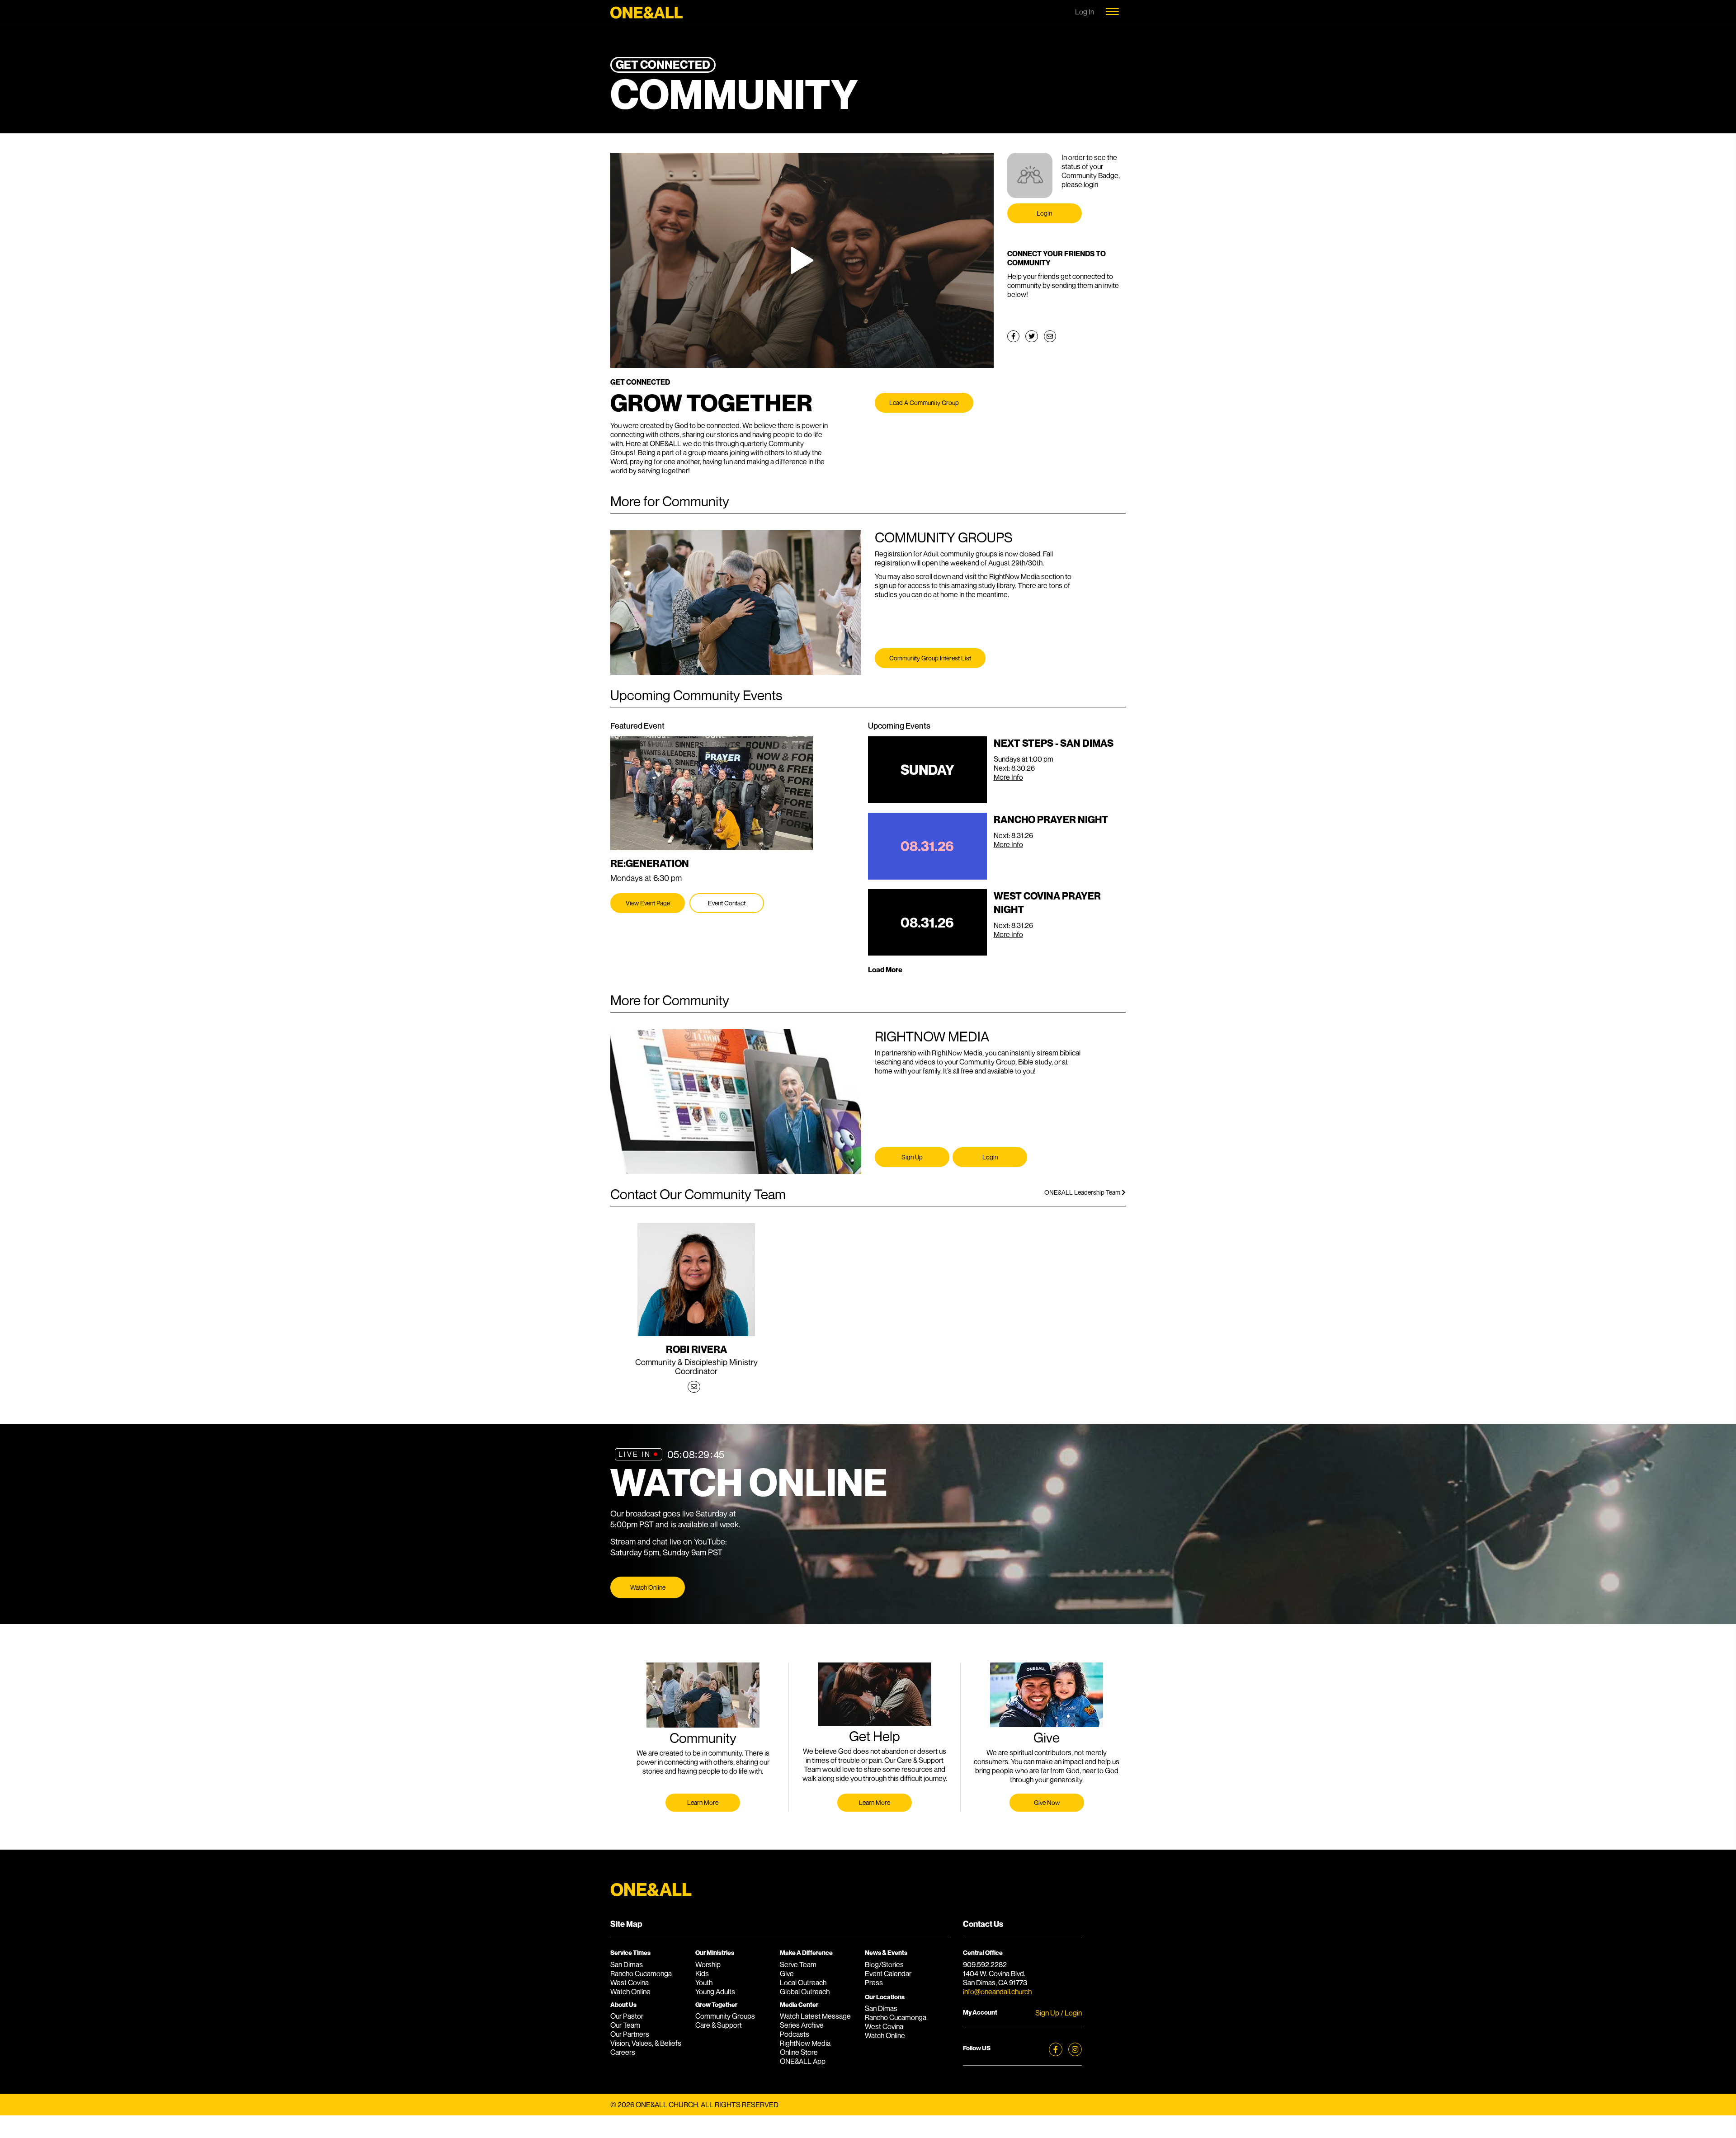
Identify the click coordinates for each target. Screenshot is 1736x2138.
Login (1044, 213)
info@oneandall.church (997, 1992)
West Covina (630, 1983)
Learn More (703, 1802)
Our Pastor (627, 2016)
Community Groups (725, 2016)
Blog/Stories (884, 1964)
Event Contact (727, 903)
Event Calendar (888, 1973)
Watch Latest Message (815, 2016)
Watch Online (648, 1587)
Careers (623, 2052)
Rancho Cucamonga (641, 1973)
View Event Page (648, 903)
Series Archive (802, 2025)
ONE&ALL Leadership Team (1083, 1192)
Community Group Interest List (930, 658)
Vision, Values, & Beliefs (646, 2043)
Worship (708, 1964)
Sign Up (912, 1157)
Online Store (799, 2052)
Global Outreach (805, 1992)
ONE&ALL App (803, 2061)
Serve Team (798, 1964)
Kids (702, 1973)
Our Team (625, 2025)
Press (874, 1983)
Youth (704, 1983)
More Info (1008, 777)
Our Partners (630, 2034)
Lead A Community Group (924, 403)
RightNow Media (805, 2043)
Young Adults (715, 1992)
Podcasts (795, 2034)
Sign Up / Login (1059, 2013)
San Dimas (627, 1964)
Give (787, 1973)
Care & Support (719, 2025)
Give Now (1047, 1802)
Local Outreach (803, 1983)
